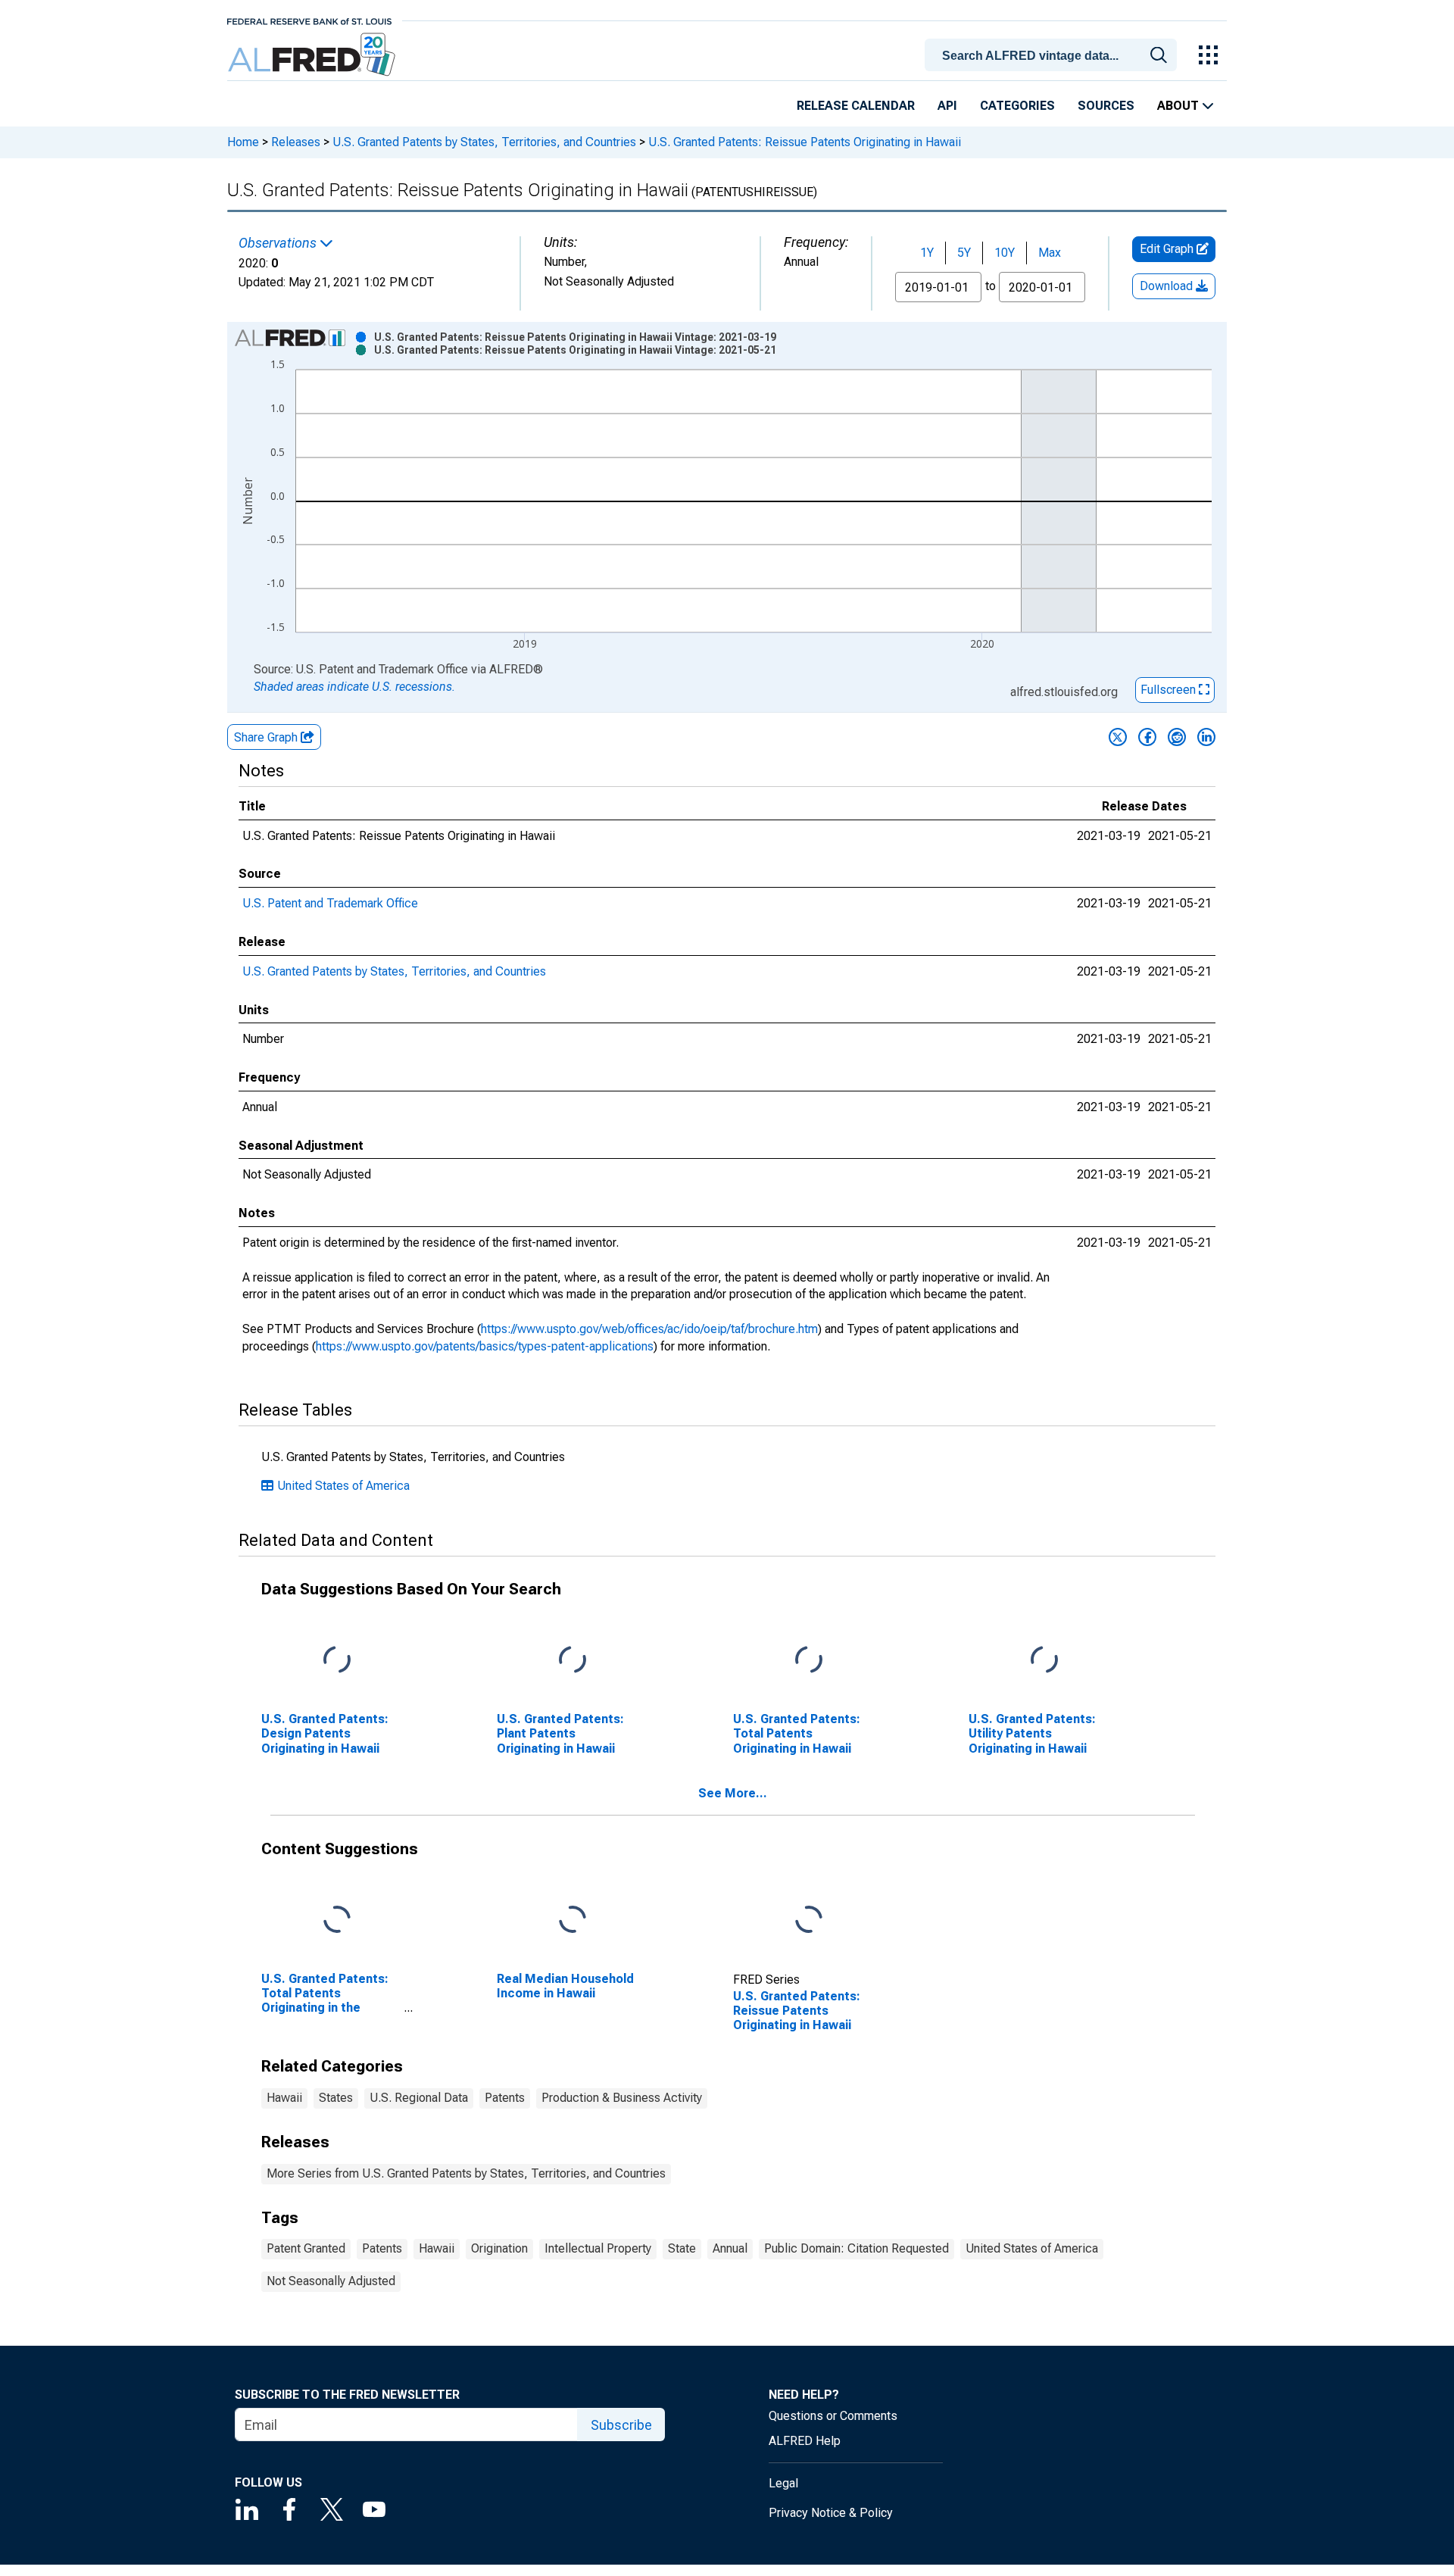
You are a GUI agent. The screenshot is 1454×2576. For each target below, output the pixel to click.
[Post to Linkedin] (1206, 737)
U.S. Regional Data (419, 2098)
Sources (1106, 106)
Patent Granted (306, 2248)
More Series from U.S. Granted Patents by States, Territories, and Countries (466, 2173)
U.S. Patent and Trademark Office (330, 903)
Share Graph (267, 737)
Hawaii (284, 2098)
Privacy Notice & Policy (831, 2513)
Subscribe (621, 2425)
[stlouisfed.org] (309, 20)
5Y (964, 253)
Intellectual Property (598, 2248)
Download (1168, 286)
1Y (927, 253)
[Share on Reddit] (1177, 737)
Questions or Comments (833, 2416)
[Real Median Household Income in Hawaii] (573, 1920)
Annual (730, 2248)
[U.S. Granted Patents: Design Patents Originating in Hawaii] (337, 1661)
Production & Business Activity (622, 2098)
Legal (783, 2483)
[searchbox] (1053, 56)
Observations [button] (279, 243)
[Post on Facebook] (1147, 737)
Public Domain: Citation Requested (856, 2248)
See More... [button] (733, 1793)
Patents (505, 2098)
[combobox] (1053, 54)
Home (243, 142)
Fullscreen (1170, 690)
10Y (1005, 253)
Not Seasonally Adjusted (331, 2281)
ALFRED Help (805, 2441)
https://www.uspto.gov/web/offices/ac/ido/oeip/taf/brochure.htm (649, 1329)
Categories (1017, 106)
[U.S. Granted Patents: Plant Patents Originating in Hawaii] (573, 1661)
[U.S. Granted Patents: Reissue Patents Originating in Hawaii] (809, 1920)
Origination (499, 2248)
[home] (313, 55)
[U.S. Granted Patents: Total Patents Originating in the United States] (337, 1920)
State (682, 2248)
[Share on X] (1118, 737)
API (947, 106)
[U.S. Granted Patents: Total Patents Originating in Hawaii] (809, 1661)
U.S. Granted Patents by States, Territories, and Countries (484, 142)
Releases (296, 142)
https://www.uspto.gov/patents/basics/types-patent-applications (485, 1346)
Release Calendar (856, 106)
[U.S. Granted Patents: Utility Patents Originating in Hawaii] (1044, 1661)
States (336, 2098)
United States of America (343, 1486)
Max (1050, 253)
